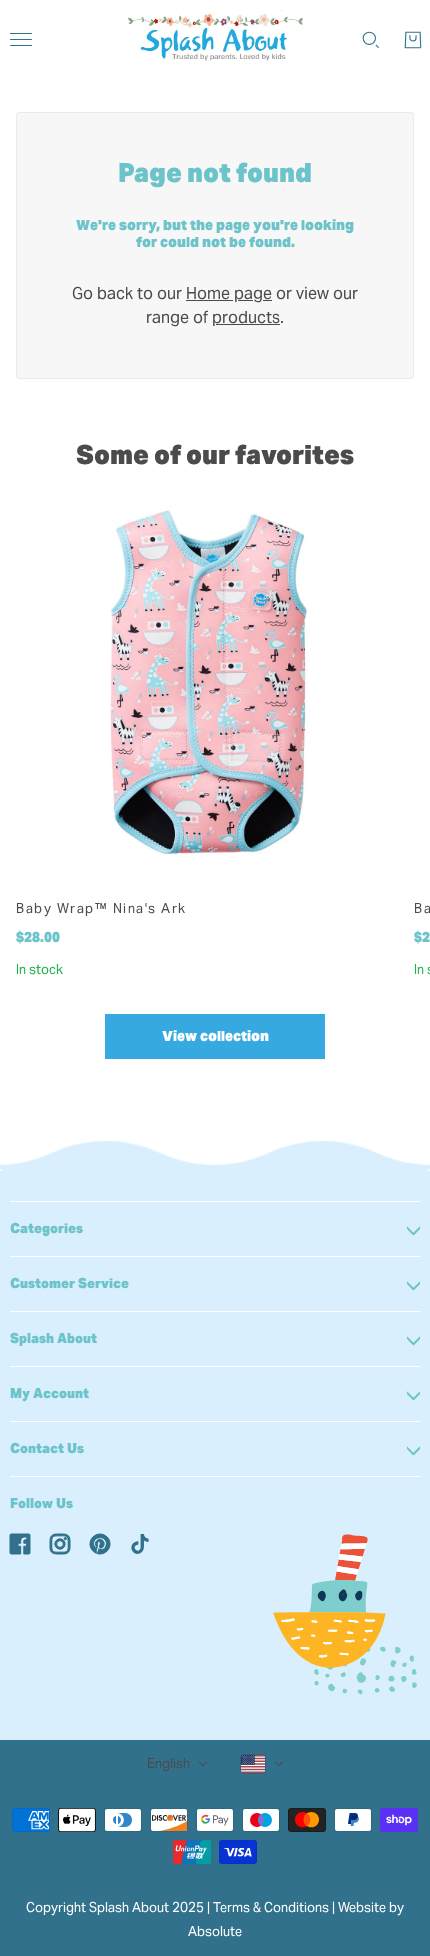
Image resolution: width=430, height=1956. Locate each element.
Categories (46, 1228)
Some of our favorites (215, 454)
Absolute (215, 1931)
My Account (49, 1393)
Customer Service (69, 1283)
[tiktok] (140, 1543)
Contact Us (47, 1448)
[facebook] (20, 1543)
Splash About (53, 1338)
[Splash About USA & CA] (215, 40)
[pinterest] (100, 1543)
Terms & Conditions (271, 1907)
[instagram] (60, 1543)
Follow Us (41, 1503)
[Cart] (413, 40)
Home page (229, 293)
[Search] (371, 40)
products (246, 317)
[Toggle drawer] (21, 39)
